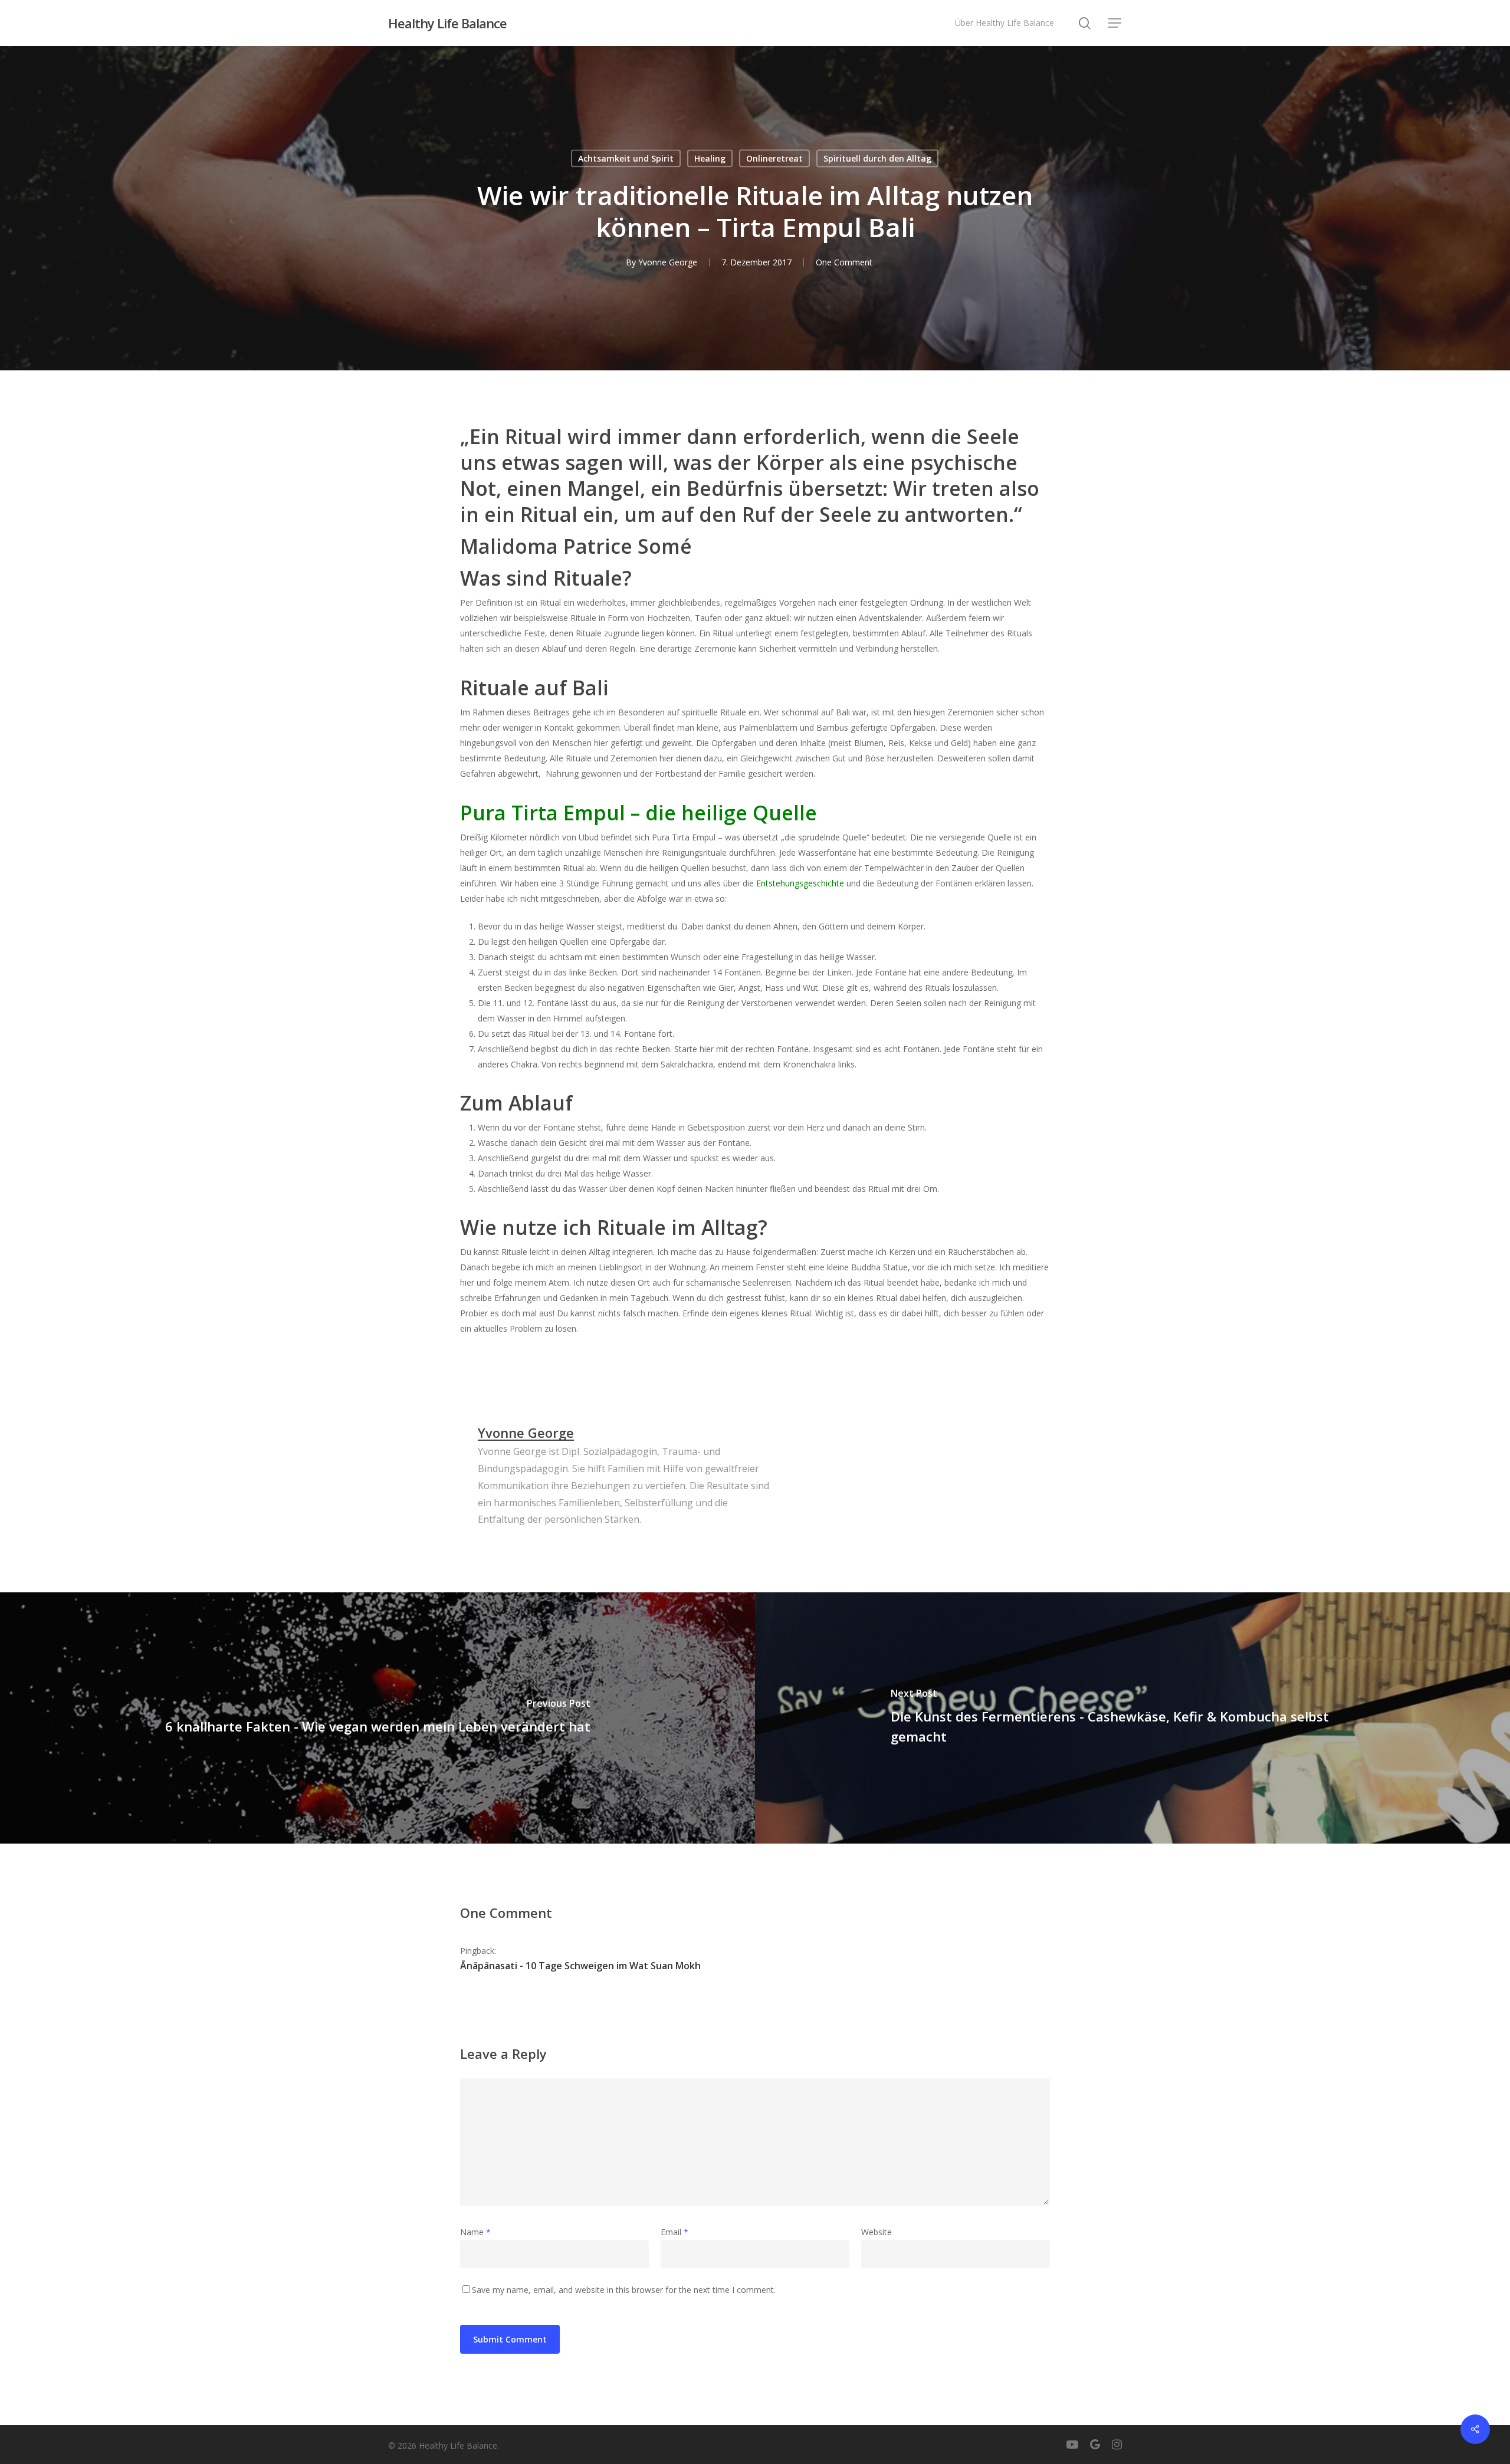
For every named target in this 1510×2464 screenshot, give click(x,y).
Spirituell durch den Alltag (877, 158)
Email (674, 2232)
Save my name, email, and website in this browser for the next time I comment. (624, 2290)
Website (877, 2232)
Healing (710, 158)
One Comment (844, 262)
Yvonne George (668, 262)
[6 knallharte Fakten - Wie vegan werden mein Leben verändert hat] (377, 1718)
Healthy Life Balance (447, 23)
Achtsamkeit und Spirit (626, 158)
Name (475, 2232)
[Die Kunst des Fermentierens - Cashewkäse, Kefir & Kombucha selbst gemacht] (1132, 1718)
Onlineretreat (774, 158)
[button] (1115, 23)
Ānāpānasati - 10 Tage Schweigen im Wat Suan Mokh (580, 1966)
